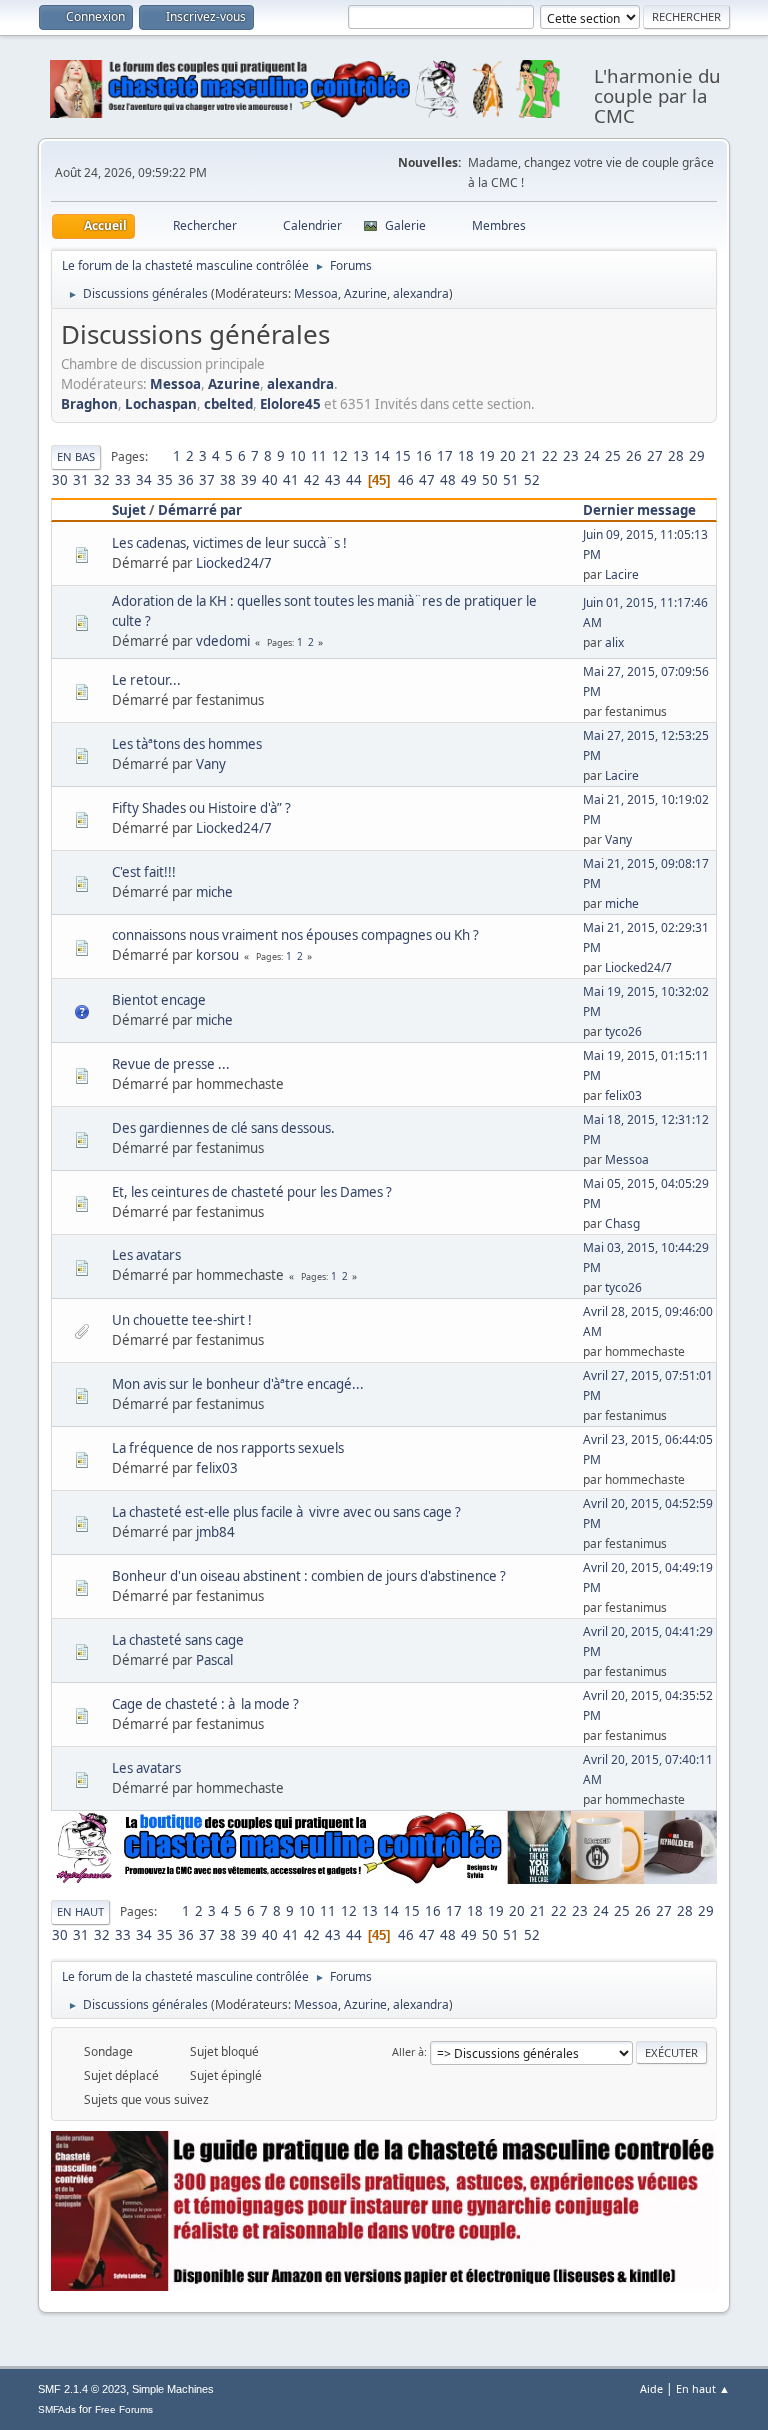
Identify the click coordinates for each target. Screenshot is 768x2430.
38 (228, 480)
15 (403, 456)
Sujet (129, 510)
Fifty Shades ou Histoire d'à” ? (201, 808)
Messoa (316, 293)
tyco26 (623, 1031)
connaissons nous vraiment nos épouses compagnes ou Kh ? (295, 935)
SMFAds (57, 2409)
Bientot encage (159, 1000)
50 (490, 480)
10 (298, 456)
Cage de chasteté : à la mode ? (205, 1704)
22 (550, 456)
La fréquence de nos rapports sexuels (228, 1448)
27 (655, 456)
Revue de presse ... (171, 1064)
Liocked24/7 (234, 563)
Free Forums (124, 2409)
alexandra (421, 293)
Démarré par (200, 510)
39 (249, 480)
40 (270, 480)
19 (487, 456)
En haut (80, 1911)
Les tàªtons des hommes (187, 744)
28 (676, 456)
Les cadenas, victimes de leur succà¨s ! (229, 543)
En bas (76, 456)
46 (406, 480)
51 (511, 480)
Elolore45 (290, 404)
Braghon (89, 404)
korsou (217, 955)
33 (123, 480)
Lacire (622, 574)
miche (214, 892)
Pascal (214, 1660)
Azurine (365, 293)
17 (445, 456)
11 (319, 456)
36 (186, 480)
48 (448, 480)
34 (144, 480)
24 (592, 456)
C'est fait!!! (144, 872)
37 (207, 480)
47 (427, 480)
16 (424, 456)
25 (613, 456)
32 (102, 480)
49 (469, 480)
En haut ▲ (703, 2388)
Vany (211, 764)
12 (340, 456)
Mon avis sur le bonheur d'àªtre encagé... (238, 1384)
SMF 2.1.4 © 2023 (82, 2389)
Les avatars (146, 1255)
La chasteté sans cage (178, 1640)
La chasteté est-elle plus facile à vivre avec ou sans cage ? (286, 1512)
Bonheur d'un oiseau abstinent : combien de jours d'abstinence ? (309, 1576)
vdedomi (223, 641)
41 (291, 480)
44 (354, 480)
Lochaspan (161, 404)
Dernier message (639, 510)
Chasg (622, 1223)
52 (532, 480)
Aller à (408, 2051)
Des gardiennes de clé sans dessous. (223, 1128)
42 (312, 480)
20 (508, 456)
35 (165, 480)
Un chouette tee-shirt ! (182, 1320)
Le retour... (146, 680)
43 (333, 480)
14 (382, 456)
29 (697, 456)
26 (634, 456)
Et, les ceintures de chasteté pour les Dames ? (252, 1192)
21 (529, 456)
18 (466, 456)
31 (81, 480)
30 (60, 480)
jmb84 (215, 1532)
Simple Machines (173, 2389)
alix (614, 642)
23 (571, 456)
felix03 (623, 1095)
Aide (651, 2388)
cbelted (228, 404)
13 (361, 456)
